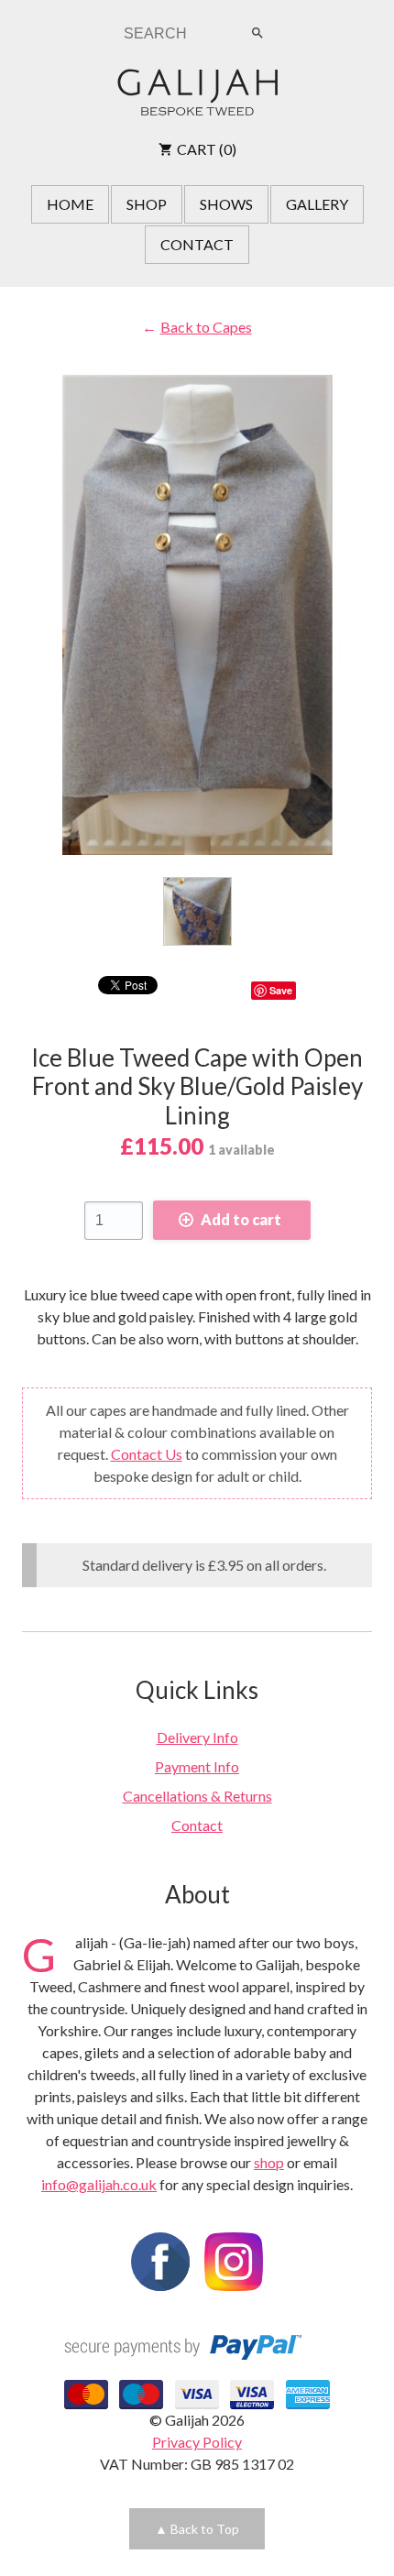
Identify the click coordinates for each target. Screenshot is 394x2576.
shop (269, 2162)
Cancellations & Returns (197, 1796)
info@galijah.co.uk (99, 2184)
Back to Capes (206, 327)
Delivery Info (197, 1737)
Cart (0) (207, 149)
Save (281, 990)
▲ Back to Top (197, 2529)
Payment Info (197, 1766)
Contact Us (147, 1454)
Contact (197, 1825)
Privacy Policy (197, 2442)
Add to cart (241, 1219)
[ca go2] (197, 911)
